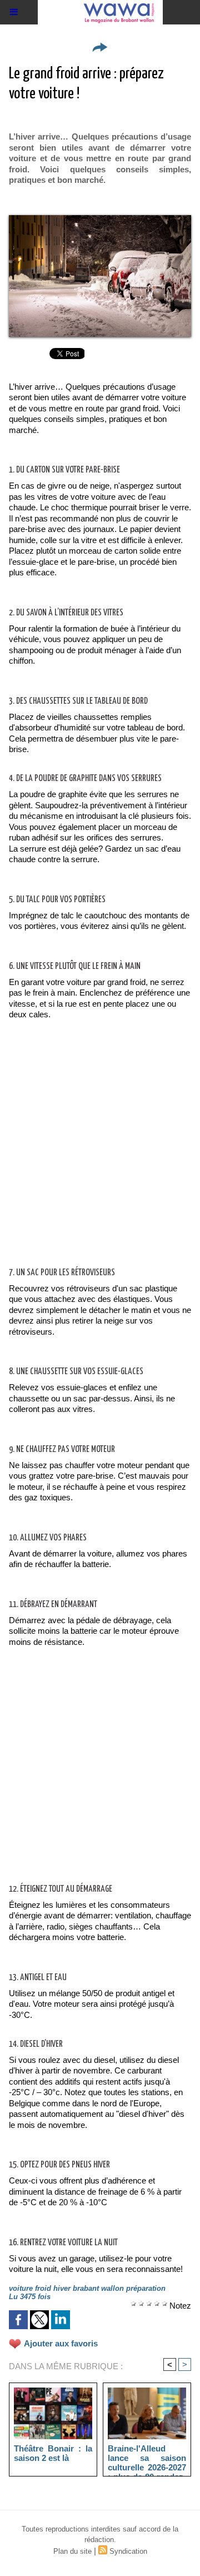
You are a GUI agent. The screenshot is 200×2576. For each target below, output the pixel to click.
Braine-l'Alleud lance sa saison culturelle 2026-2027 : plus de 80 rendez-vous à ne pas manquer (147, 2458)
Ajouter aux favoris (61, 2343)
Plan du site (72, 2551)
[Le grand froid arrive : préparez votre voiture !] (100, 220)
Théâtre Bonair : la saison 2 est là (53, 2453)
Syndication (128, 2551)
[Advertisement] (91, 1155)
